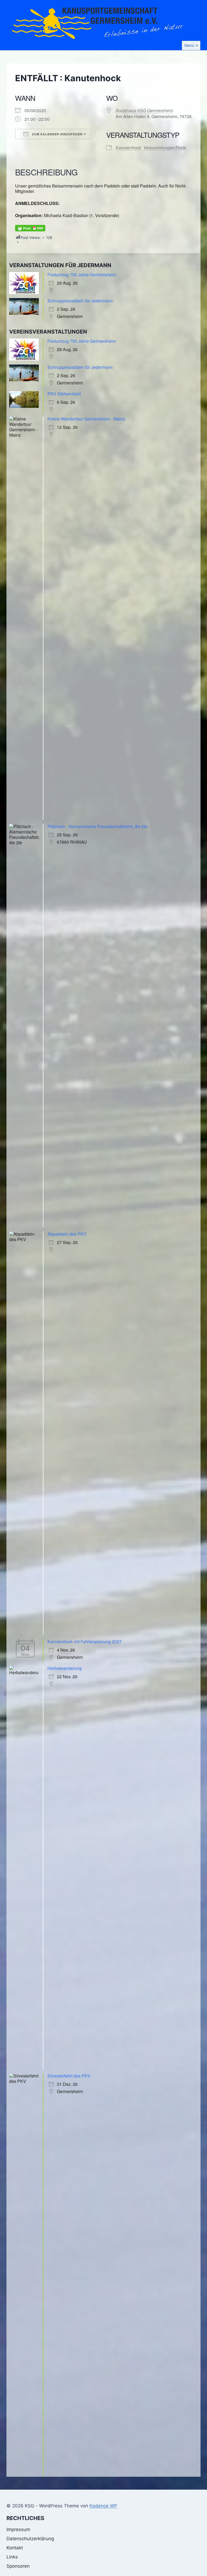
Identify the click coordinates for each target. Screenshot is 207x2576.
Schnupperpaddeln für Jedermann (80, 301)
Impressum (18, 2529)
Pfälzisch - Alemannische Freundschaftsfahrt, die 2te (97, 826)
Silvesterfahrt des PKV (69, 2076)
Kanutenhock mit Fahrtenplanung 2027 (84, 1642)
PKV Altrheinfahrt (64, 394)
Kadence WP (103, 2506)
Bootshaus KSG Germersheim (144, 110)
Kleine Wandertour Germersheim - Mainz (86, 419)
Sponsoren (18, 2566)
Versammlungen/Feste (165, 148)
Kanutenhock (128, 148)
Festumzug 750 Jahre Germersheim (82, 275)
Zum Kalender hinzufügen (57, 134)
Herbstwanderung (65, 1668)
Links (12, 2557)
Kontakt (15, 2548)
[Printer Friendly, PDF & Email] (30, 228)
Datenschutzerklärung (30, 2539)
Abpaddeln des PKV (67, 1234)
